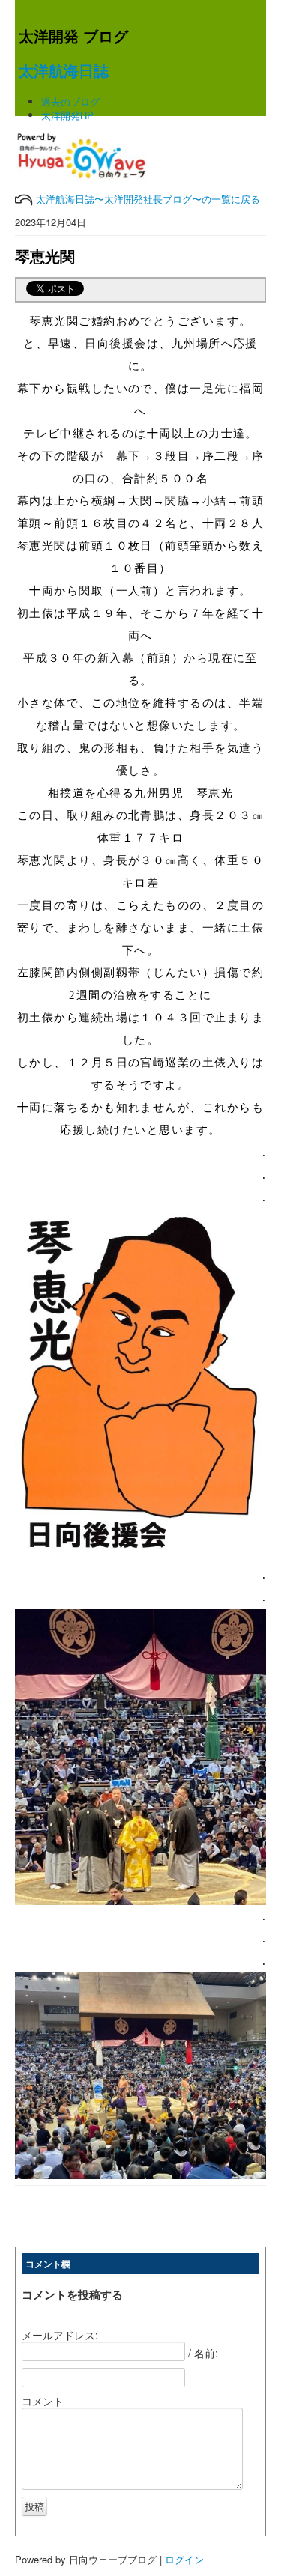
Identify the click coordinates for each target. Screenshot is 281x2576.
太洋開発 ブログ (73, 36)
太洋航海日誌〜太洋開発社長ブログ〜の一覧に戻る (146, 199)
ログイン (184, 2559)
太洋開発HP (67, 115)
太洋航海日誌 (64, 70)
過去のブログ (70, 101)
